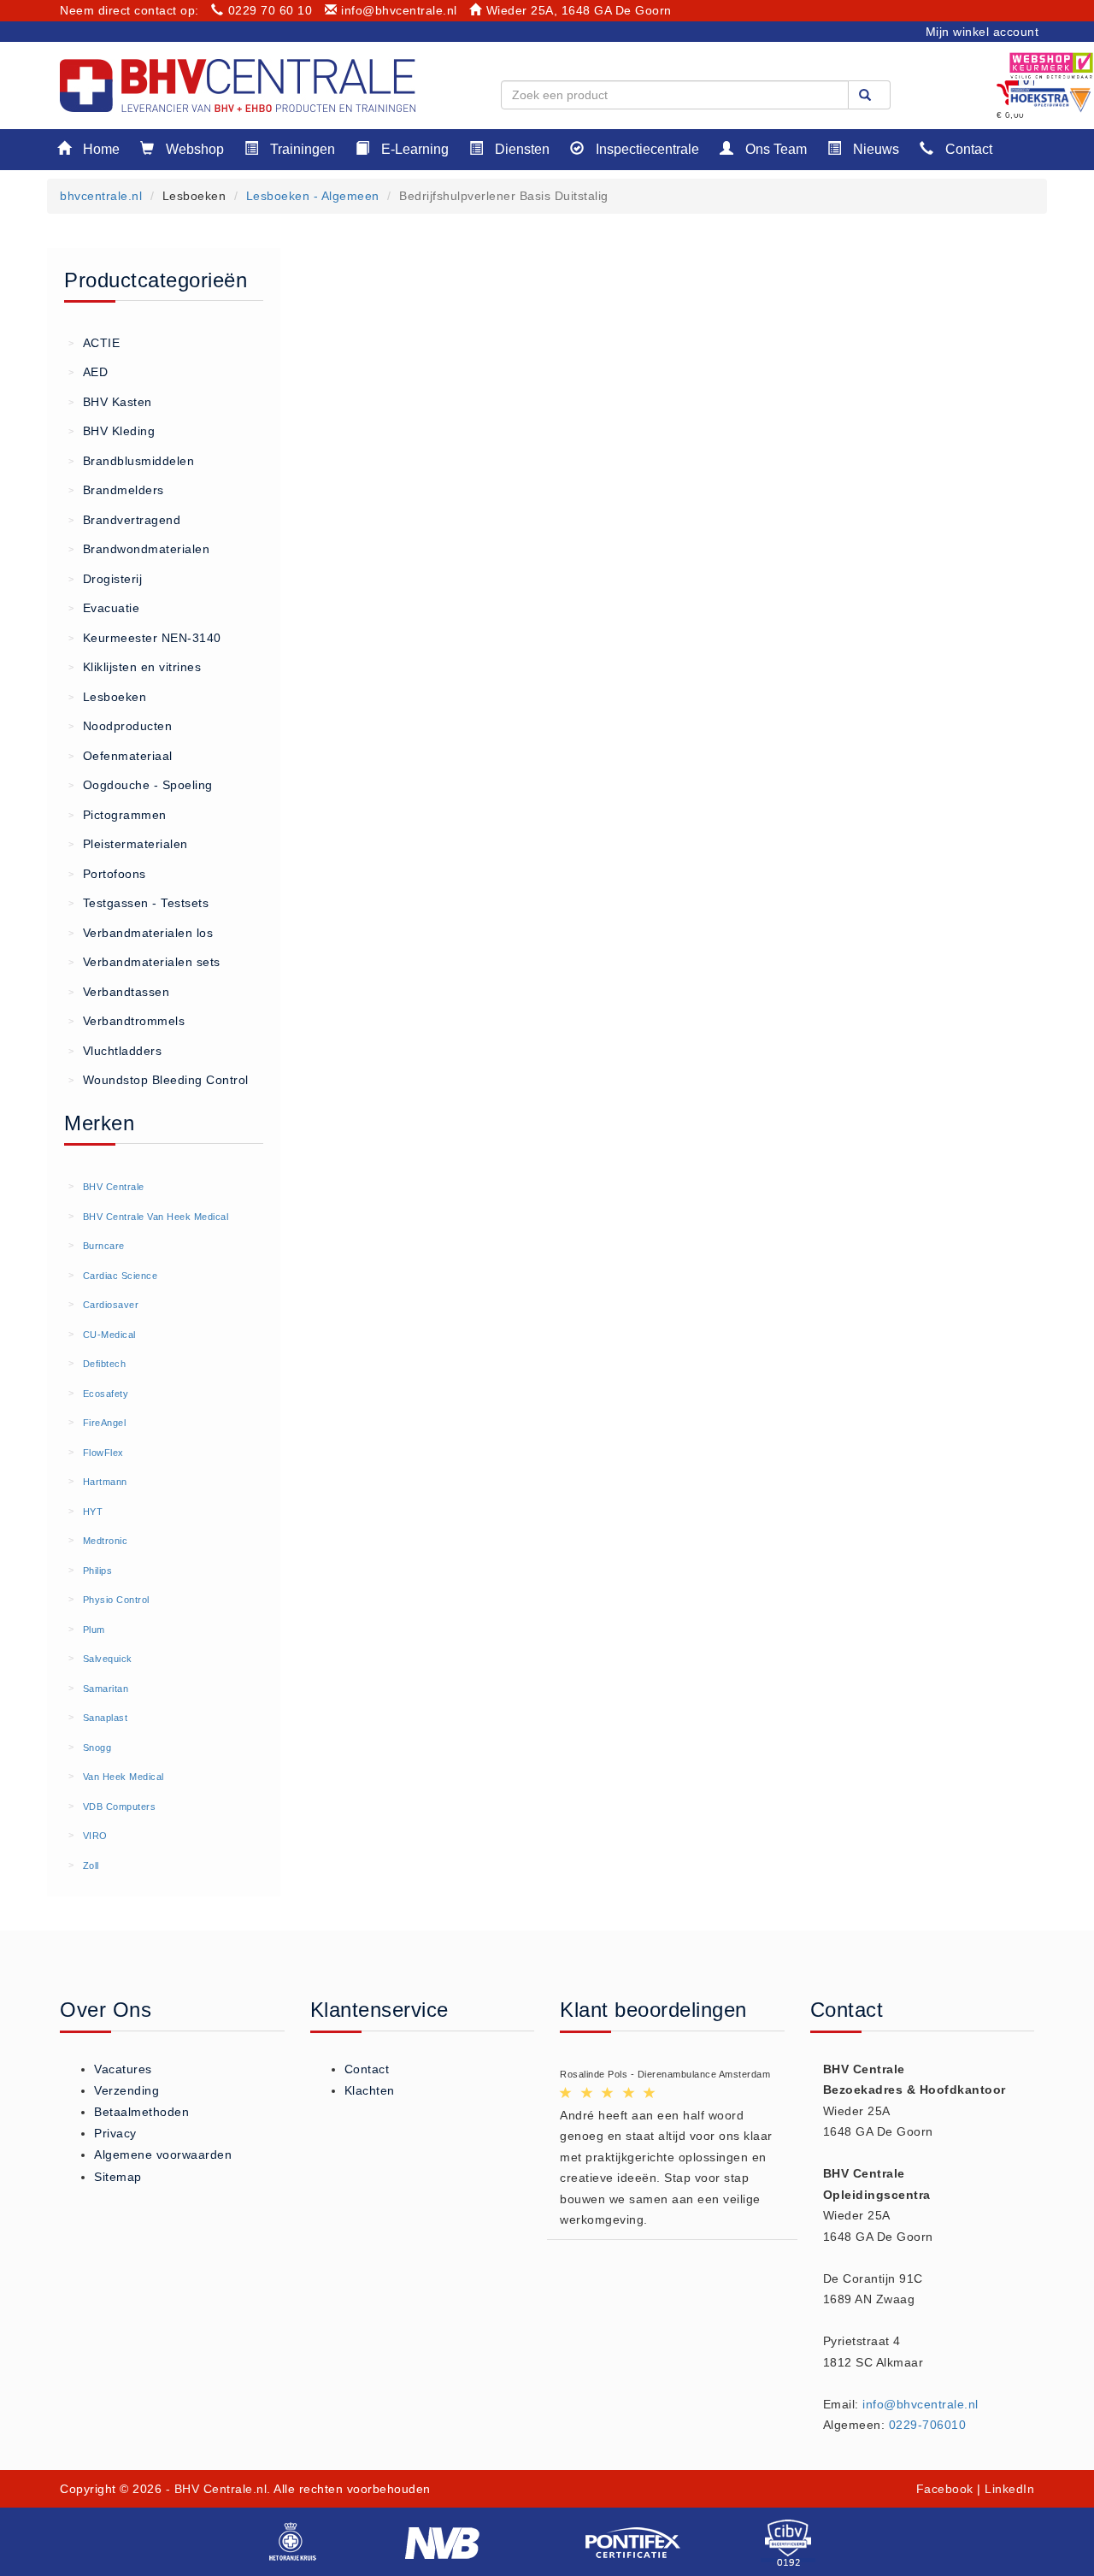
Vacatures (123, 2069)
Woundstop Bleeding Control (159, 1080)
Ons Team (774, 149)
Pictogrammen (118, 815)
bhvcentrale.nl (101, 196)
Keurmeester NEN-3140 (145, 638)
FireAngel (105, 1423)
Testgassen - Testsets (138, 903)
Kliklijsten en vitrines (135, 667)
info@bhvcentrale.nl (399, 10)
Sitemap (118, 2177)
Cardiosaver (111, 1305)
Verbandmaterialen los (141, 933)
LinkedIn (1009, 2489)
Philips (98, 1571)
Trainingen (301, 149)
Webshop (193, 149)
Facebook (945, 2489)
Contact (967, 149)
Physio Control (116, 1600)
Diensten (521, 149)
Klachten (370, 2090)
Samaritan (106, 1689)
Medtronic (106, 1541)
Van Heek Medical (124, 1777)
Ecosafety (106, 1394)
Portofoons (107, 874)
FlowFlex (103, 1453)
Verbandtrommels (126, 1021)
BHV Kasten (110, 402)
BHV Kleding (112, 431)
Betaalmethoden (141, 2112)
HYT (93, 1512)
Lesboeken (107, 697)
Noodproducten (120, 726)
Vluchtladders (115, 1051)
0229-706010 (928, 2425)
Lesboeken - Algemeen (313, 196)
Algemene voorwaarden (163, 2155)
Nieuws (874, 149)
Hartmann (105, 1482)
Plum (94, 1630)
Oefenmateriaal (121, 756)
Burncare (104, 1246)
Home (100, 149)
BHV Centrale (114, 1187)
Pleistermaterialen (128, 844)
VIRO (95, 1836)
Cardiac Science (121, 1276)
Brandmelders (116, 490)
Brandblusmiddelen (131, 461)
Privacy (115, 2133)
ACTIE (94, 343)
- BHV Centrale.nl (217, 2489)
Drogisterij (105, 579)
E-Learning (413, 149)
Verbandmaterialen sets (144, 962)
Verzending (126, 2090)
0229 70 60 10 (270, 10)
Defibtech (105, 1364)
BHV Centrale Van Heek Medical (156, 1217)
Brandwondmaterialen (139, 549)
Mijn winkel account (982, 32)
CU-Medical (109, 1335)
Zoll (91, 1866)
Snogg (97, 1748)
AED (88, 372)
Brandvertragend (124, 520)
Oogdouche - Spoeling (141, 785)
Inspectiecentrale (646, 149)
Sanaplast (106, 1718)
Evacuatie (104, 608)
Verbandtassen (119, 992)
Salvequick (108, 1659)
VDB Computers (120, 1807)
